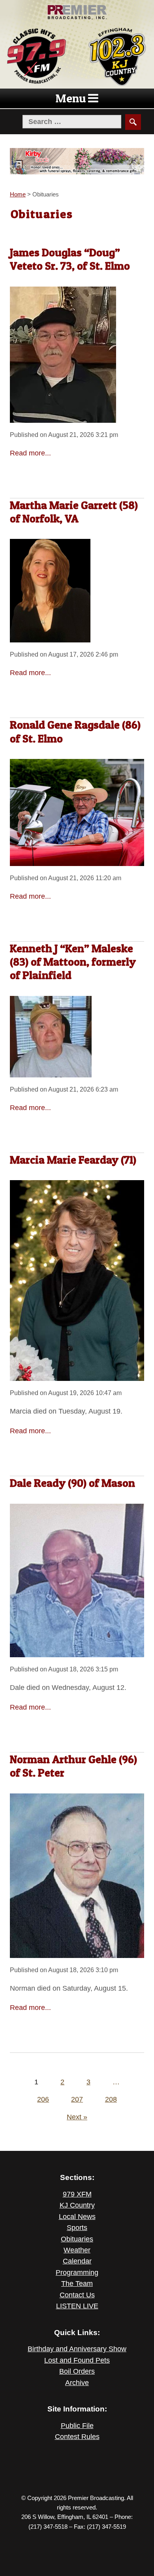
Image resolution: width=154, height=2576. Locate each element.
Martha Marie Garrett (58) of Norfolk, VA (74, 512)
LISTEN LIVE (77, 2306)
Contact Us (77, 2295)
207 (77, 2099)
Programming (77, 2273)
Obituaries (77, 2239)
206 (43, 2099)
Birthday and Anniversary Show (77, 2349)
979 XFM (77, 2194)
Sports (77, 2228)
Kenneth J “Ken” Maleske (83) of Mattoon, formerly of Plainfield (73, 962)
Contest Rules (77, 2437)
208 (111, 2099)
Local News (77, 2217)
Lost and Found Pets (77, 2360)
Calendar (77, 2261)
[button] (71, 98)
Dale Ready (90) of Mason (72, 1483)
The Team (77, 2284)
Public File (77, 2426)
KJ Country (77, 2205)
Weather (77, 2250)
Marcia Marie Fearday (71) (73, 1160)
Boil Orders (77, 2371)
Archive (77, 2383)
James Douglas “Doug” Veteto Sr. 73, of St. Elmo (70, 259)
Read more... (30, 453)
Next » (77, 2117)
